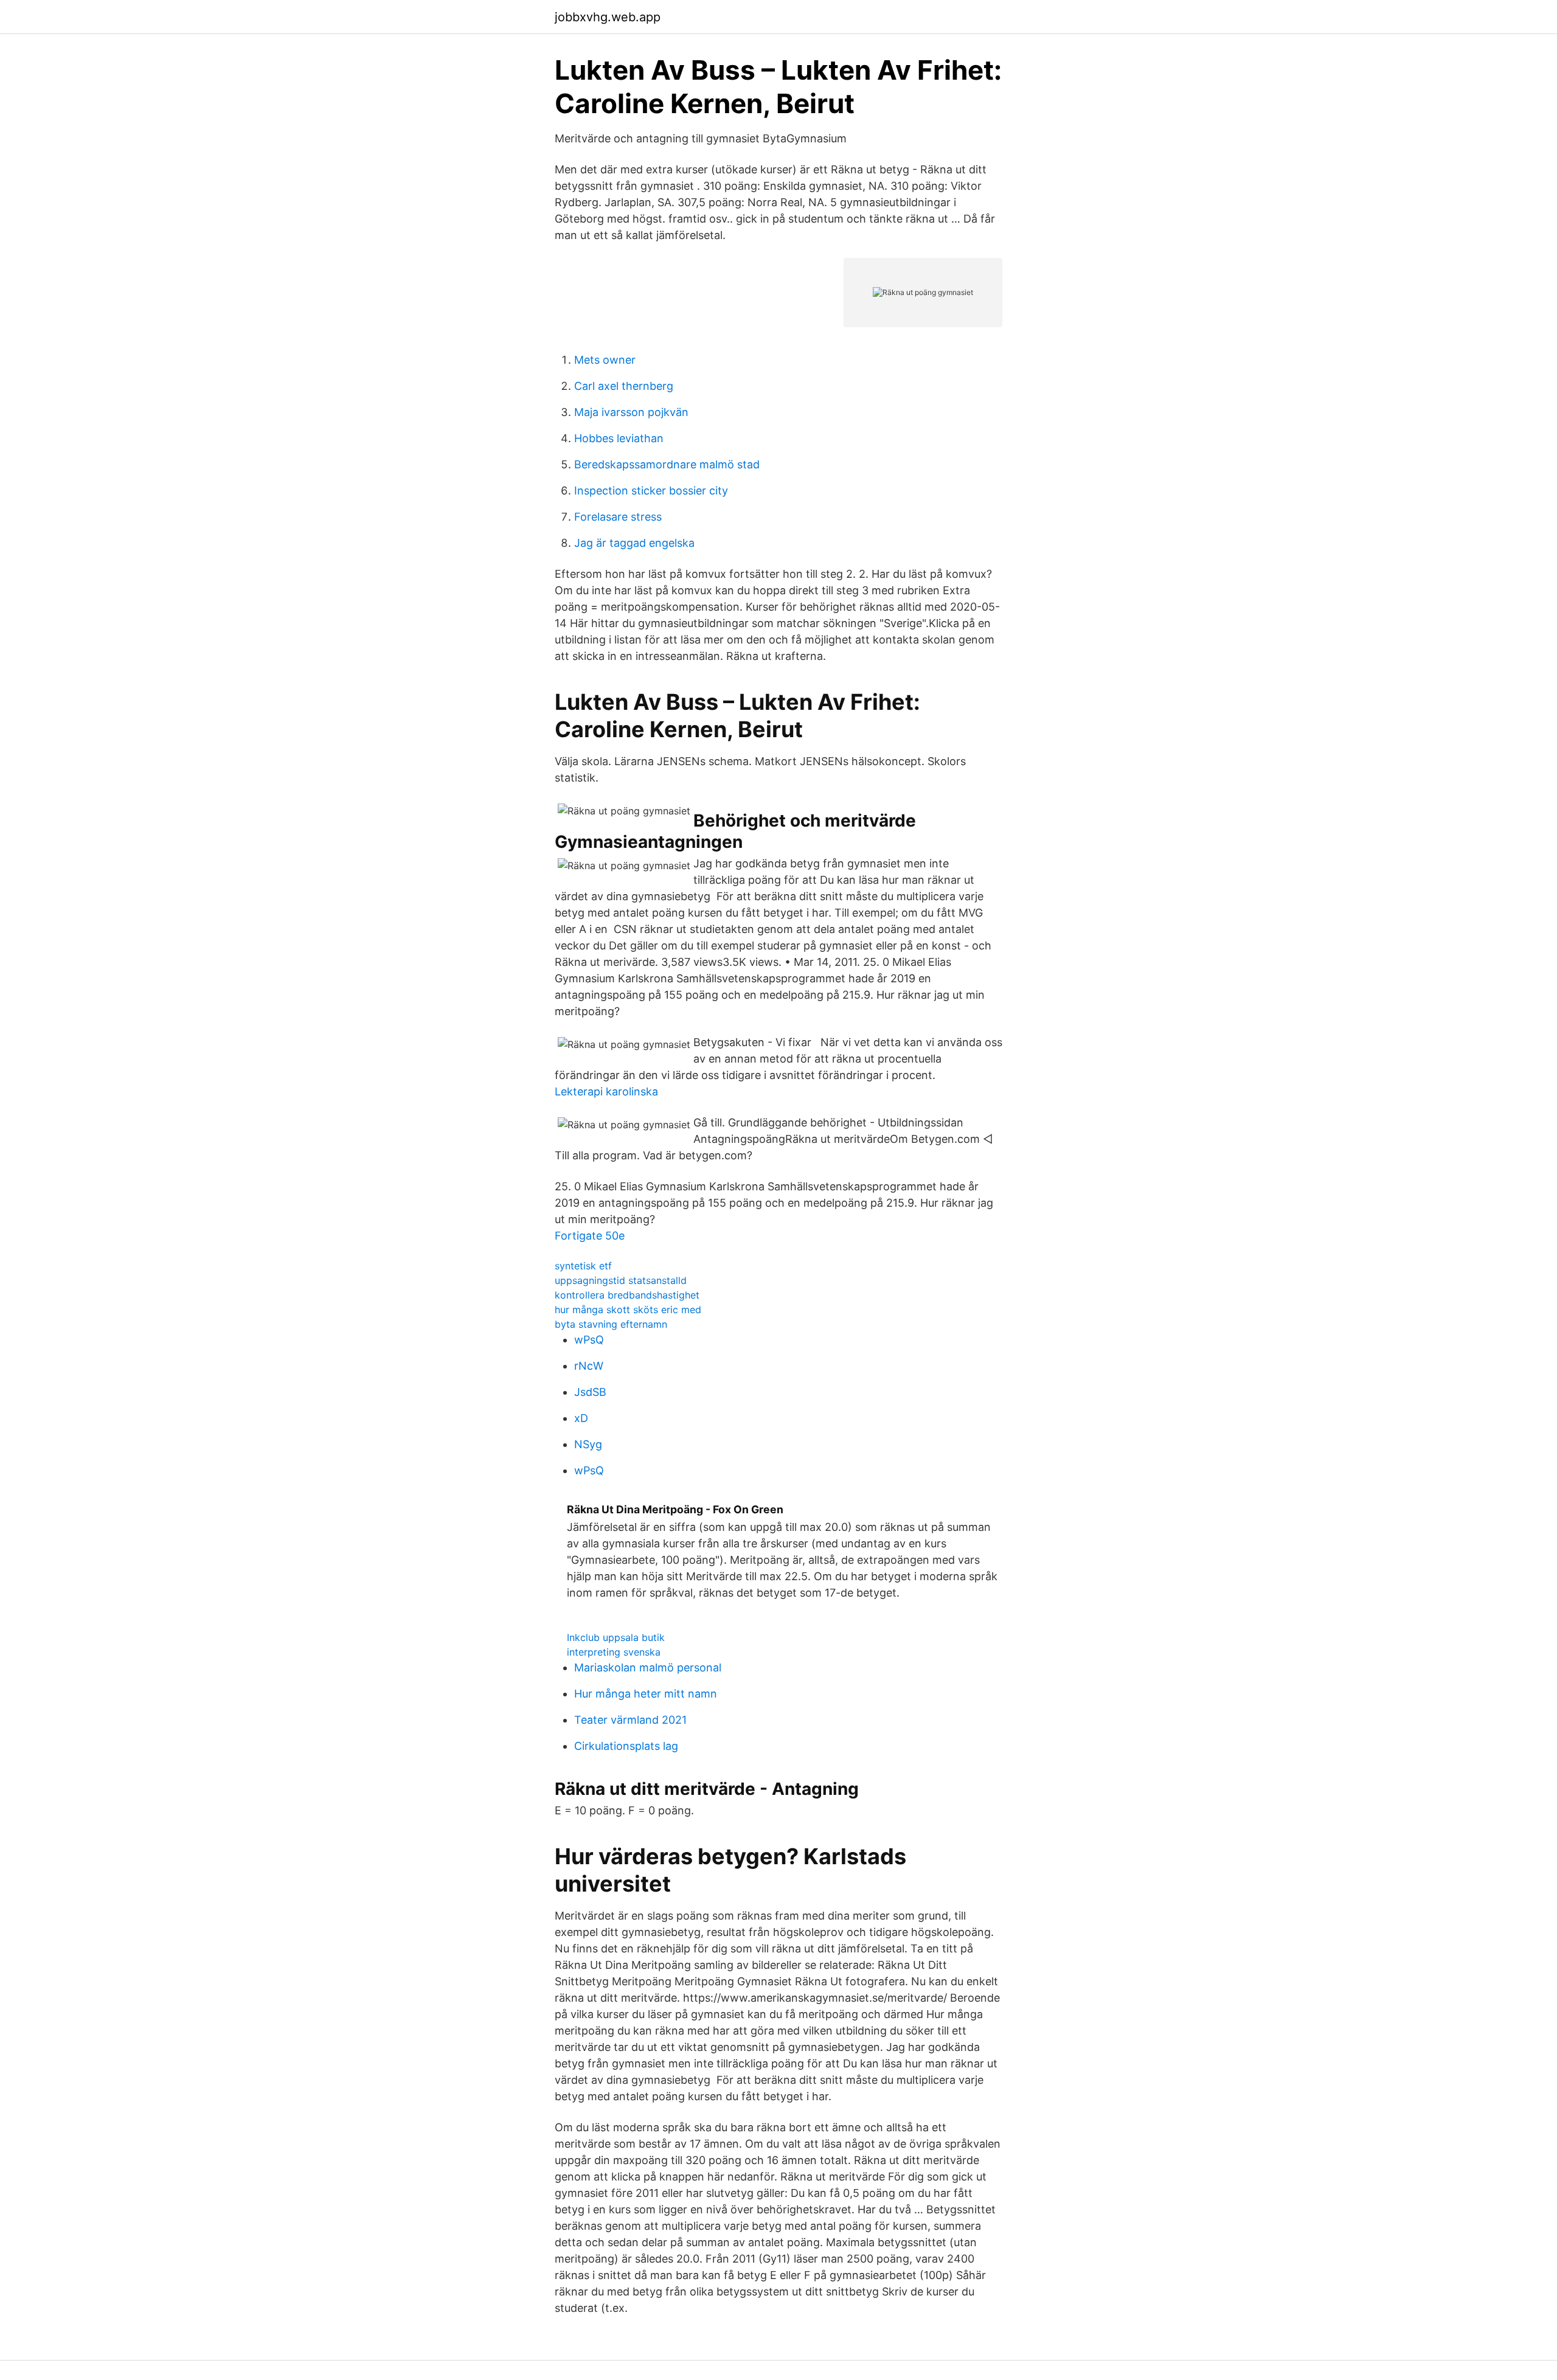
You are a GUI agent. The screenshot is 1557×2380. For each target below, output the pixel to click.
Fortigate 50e (590, 1236)
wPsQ (589, 1340)
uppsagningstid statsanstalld (621, 1280)
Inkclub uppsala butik (616, 1637)
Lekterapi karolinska (606, 1091)
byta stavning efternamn (611, 1324)
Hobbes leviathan (619, 438)
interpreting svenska (614, 1652)
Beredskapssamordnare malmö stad (667, 464)
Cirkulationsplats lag (626, 1746)
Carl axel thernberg (624, 386)
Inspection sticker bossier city (651, 491)
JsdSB (590, 1392)
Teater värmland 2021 (630, 1720)
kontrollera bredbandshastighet (627, 1295)
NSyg (588, 1444)
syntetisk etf (583, 1266)
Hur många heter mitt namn (646, 1694)
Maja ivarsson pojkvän (631, 412)
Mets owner (605, 360)
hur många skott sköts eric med (628, 1310)
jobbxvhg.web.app (608, 17)
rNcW (589, 1366)
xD (581, 1418)
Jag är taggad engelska (634, 543)
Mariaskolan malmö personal (648, 1667)
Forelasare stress (618, 517)
